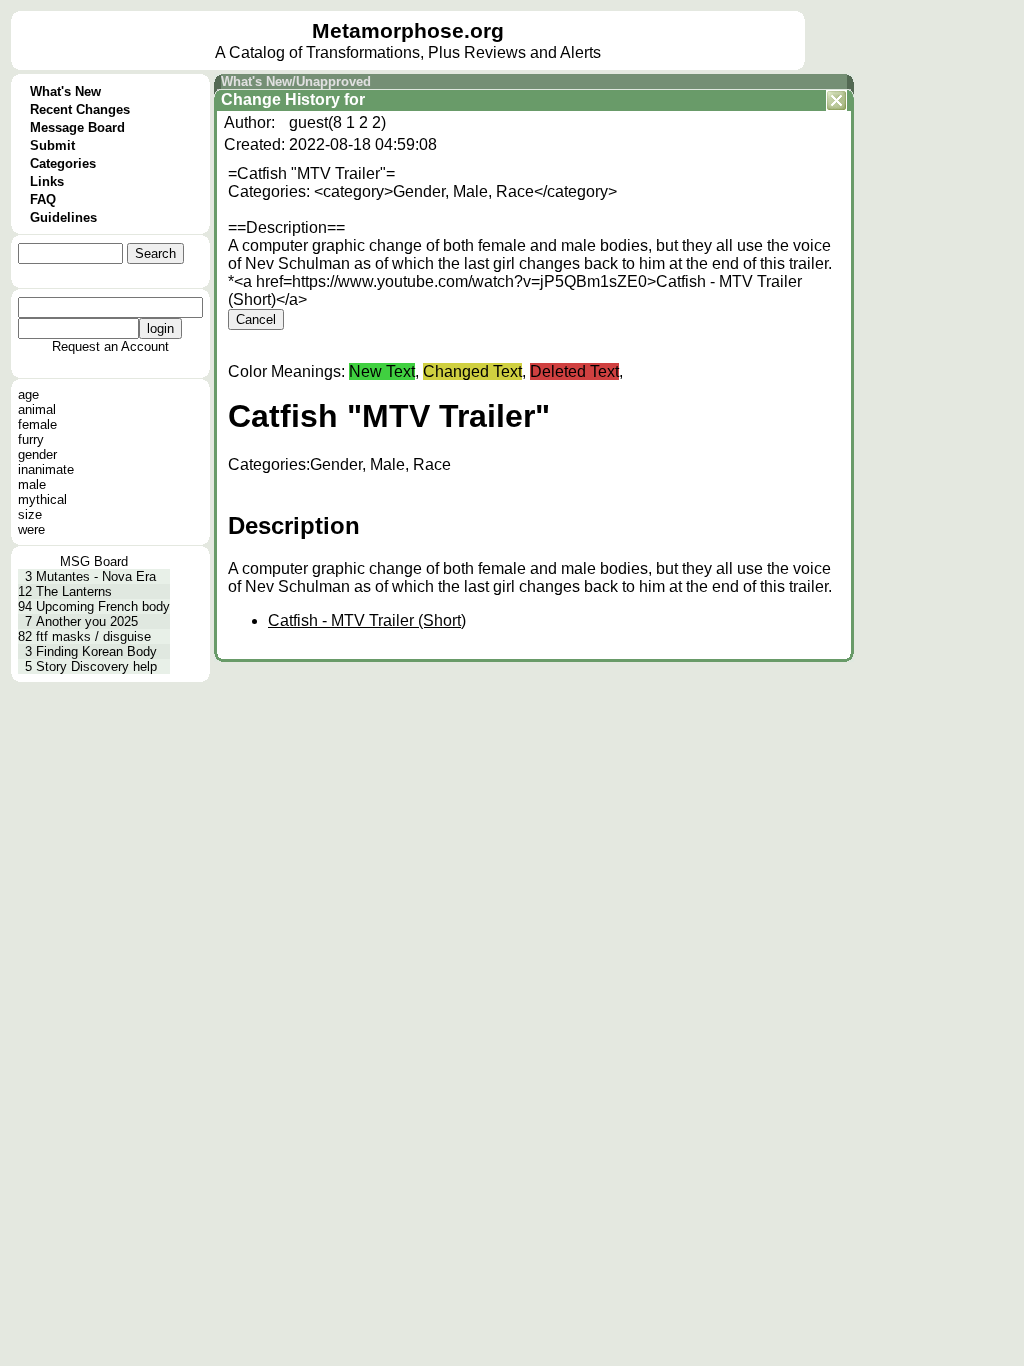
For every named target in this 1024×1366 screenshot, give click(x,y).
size (30, 514)
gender (37, 454)
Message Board (77, 127)
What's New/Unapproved (296, 81)
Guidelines (63, 217)
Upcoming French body (103, 606)
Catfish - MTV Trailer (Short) (367, 620)
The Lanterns (74, 591)
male (32, 484)
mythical (42, 499)
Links (47, 181)
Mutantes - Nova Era (96, 576)
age (28, 394)
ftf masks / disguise (93, 636)
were (31, 529)
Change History (280, 99)
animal (37, 409)
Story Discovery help (96, 666)
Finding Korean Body (96, 651)
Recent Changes (80, 109)
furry (31, 439)
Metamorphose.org (408, 31)
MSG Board (94, 561)
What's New (65, 91)
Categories (63, 163)
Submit (52, 145)
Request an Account (110, 346)
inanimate (46, 469)
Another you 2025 (87, 621)
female (37, 424)
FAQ (43, 199)
